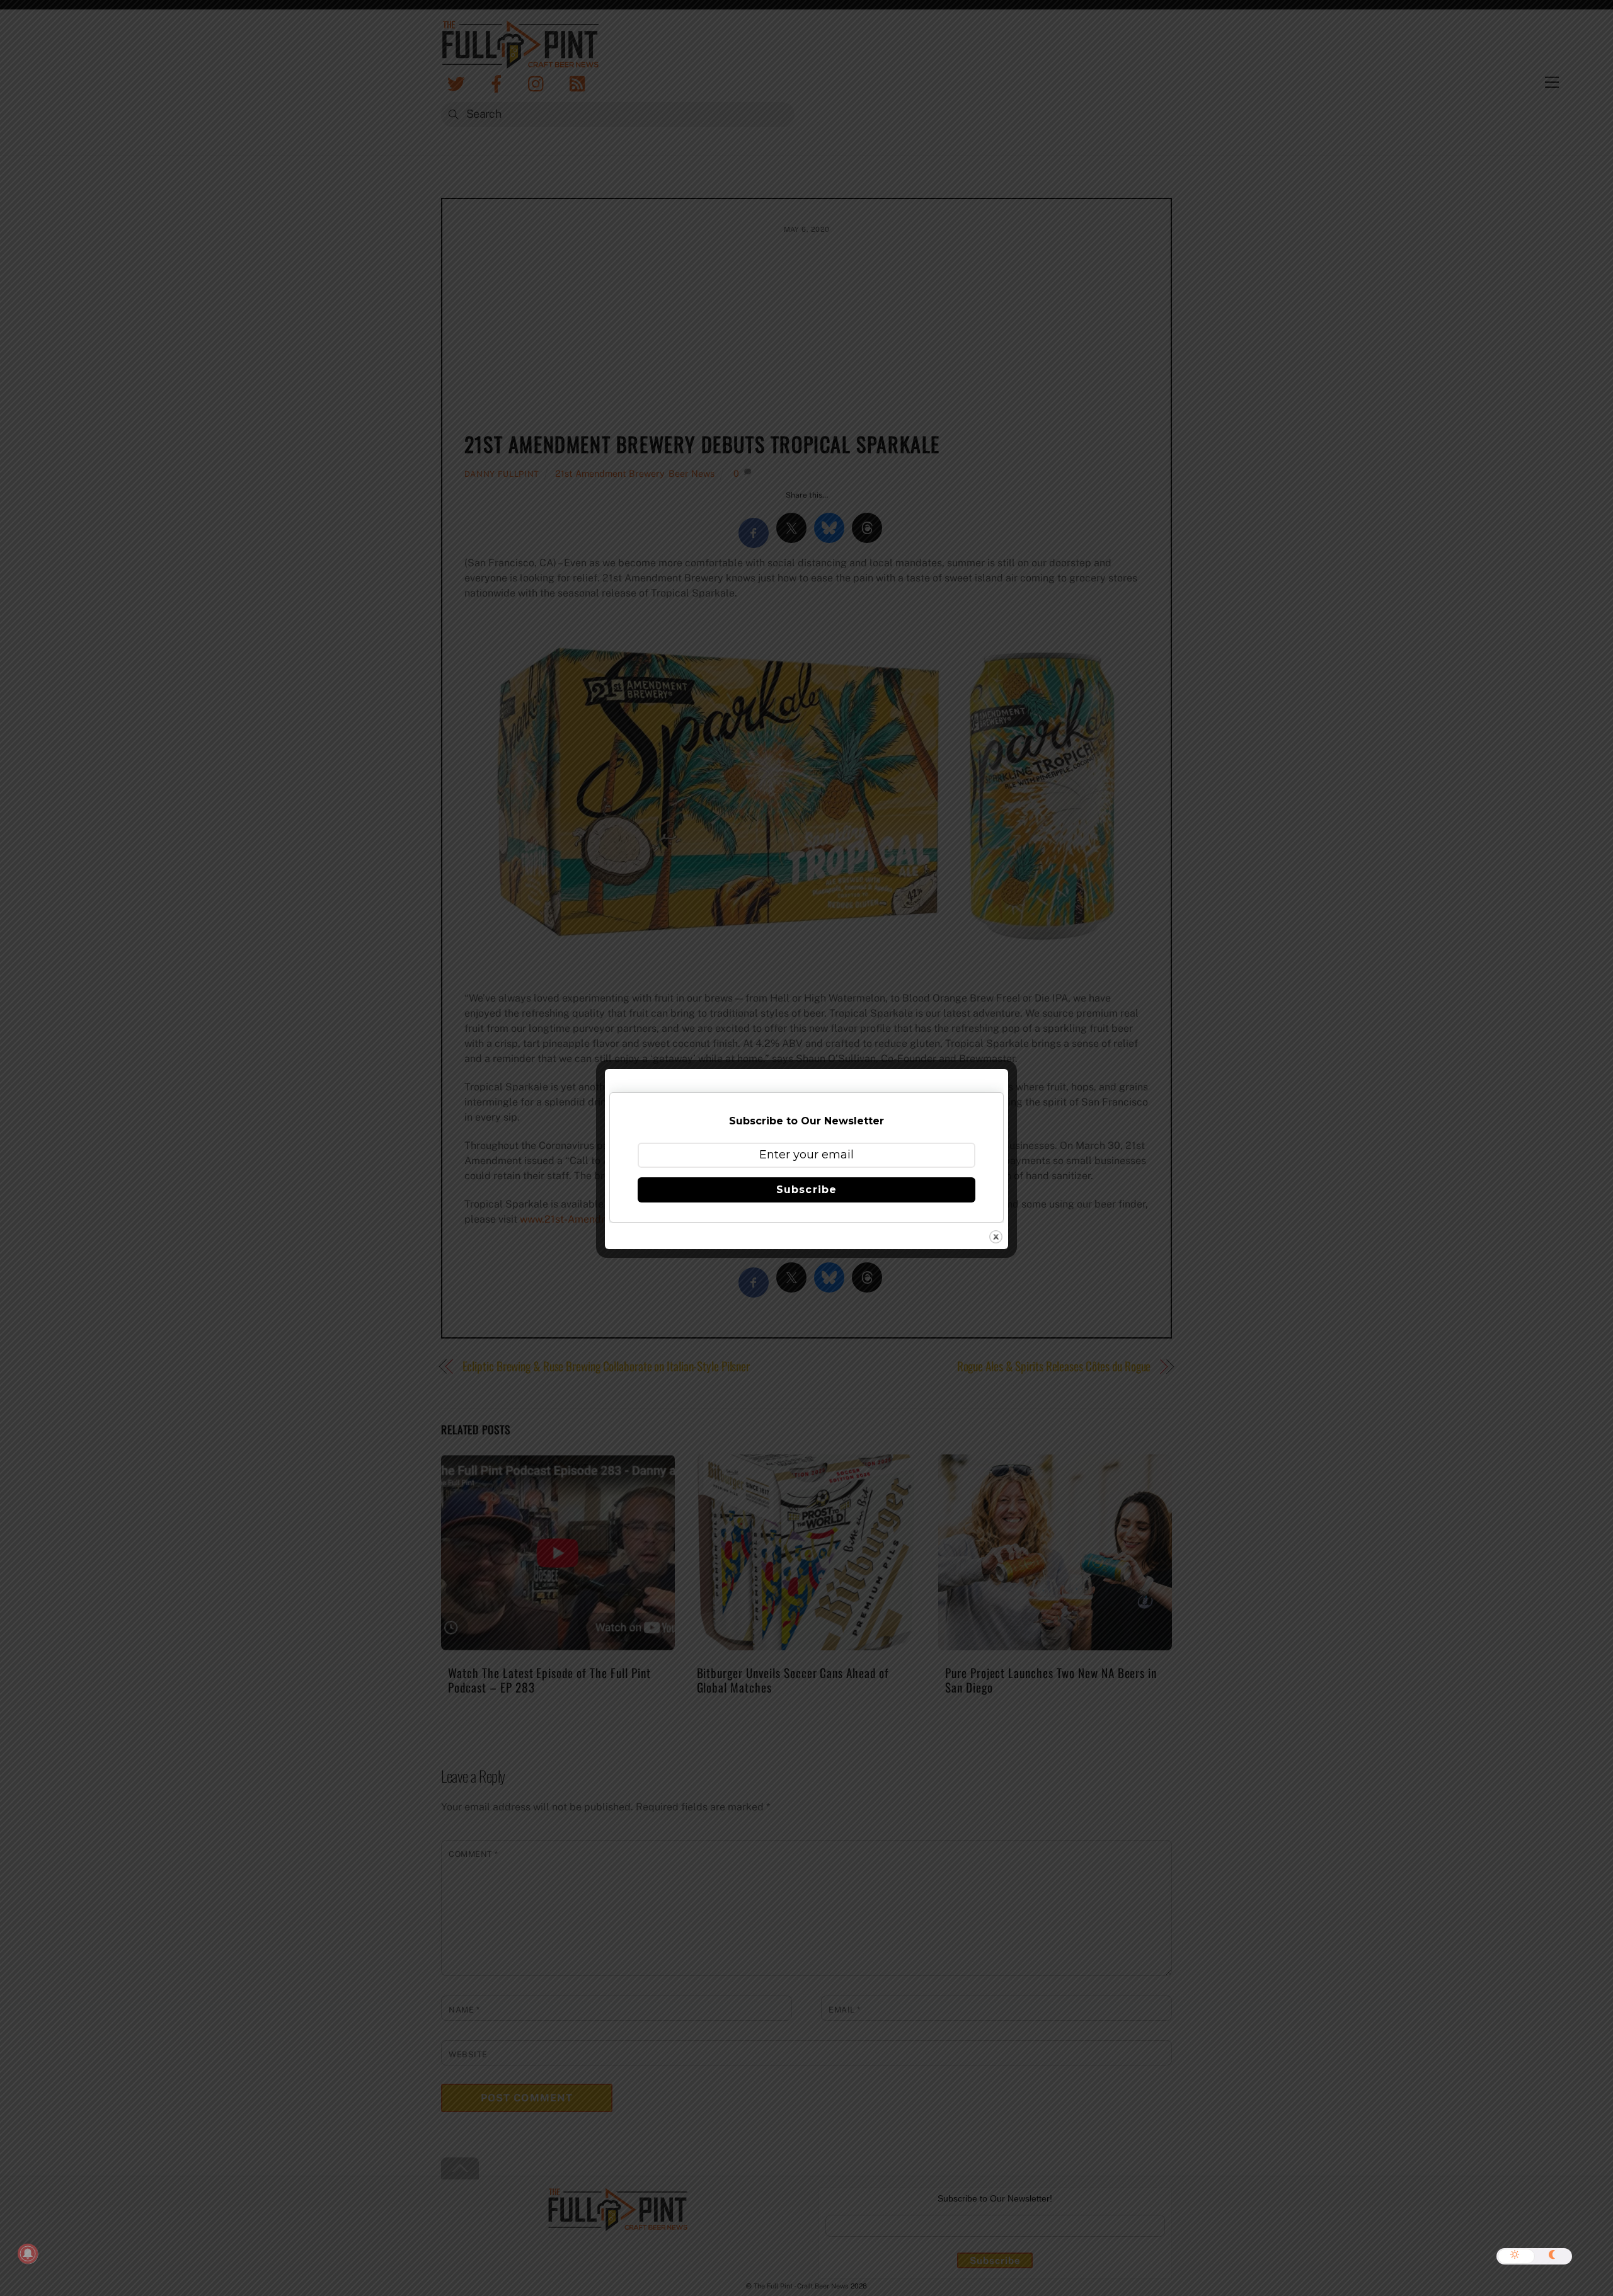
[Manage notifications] (28, 2254)
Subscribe (806, 1190)
